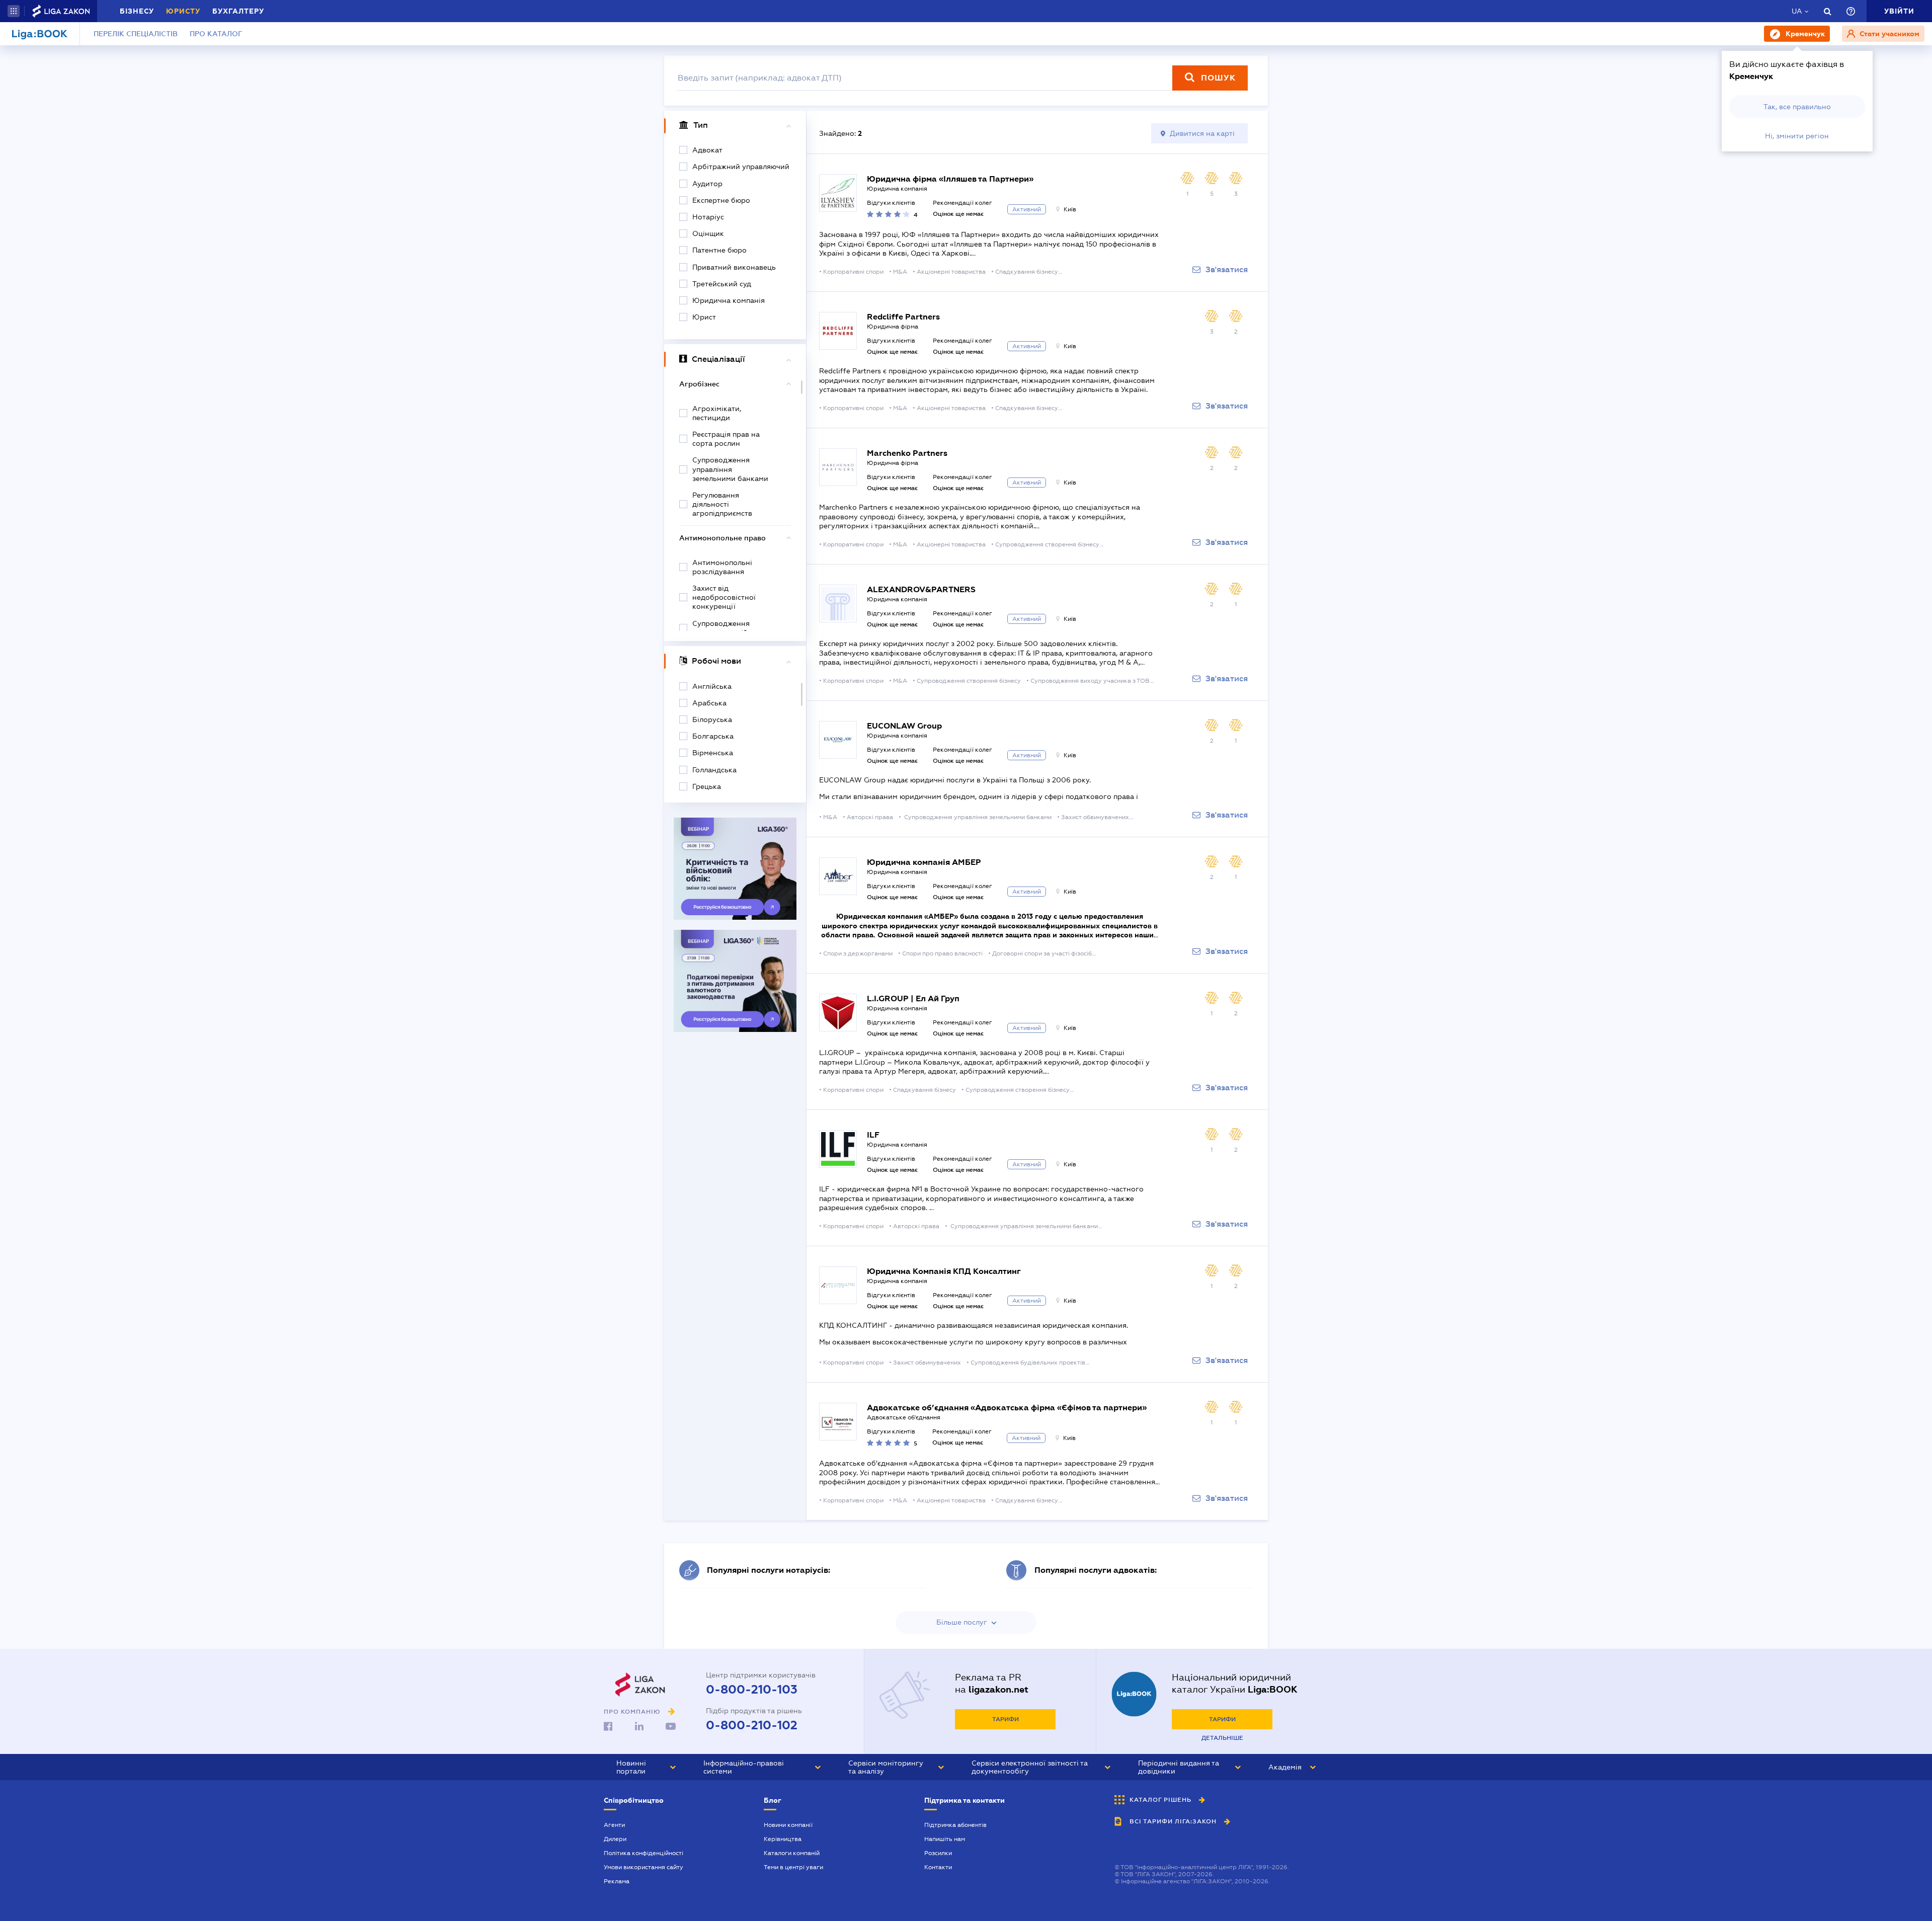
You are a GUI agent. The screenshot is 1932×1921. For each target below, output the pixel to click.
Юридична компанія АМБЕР (924, 862)
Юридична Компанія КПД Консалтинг (944, 1271)
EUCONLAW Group (904, 726)
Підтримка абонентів (955, 1825)
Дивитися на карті (1202, 133)
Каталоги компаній (792, 1853)
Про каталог (216, 34)
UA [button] (1797, 11)
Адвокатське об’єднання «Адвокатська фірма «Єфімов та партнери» (1007, 1408)
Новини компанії (788, 1825)
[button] (14, 11)
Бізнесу (137, 11)
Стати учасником (1888, 34)
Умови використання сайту (643, 1867)
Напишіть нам (945, 1839)
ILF (873, 1135)
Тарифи (1005, 1719)
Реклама (617, 1881)
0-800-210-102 (752, 1725)
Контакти (938, 1867)
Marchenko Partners (907, 453)
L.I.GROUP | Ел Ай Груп (913, 998)
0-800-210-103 (752, 1690)
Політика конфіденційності (643, 1853)
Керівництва (783, 1839)
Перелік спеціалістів (136, 34)
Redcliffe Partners (903, 317)
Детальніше (1222, 1738)
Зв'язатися (1227, 270)
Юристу (183, 11)
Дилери (615, 1839)
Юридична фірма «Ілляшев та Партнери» (950, 179)
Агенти (614, 1825)
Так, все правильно (1797, 107)
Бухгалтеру (238, 11)
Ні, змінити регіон (1797, 136)
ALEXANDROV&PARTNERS (921, 589)
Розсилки (938, 1853)
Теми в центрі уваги (793, 1867)
